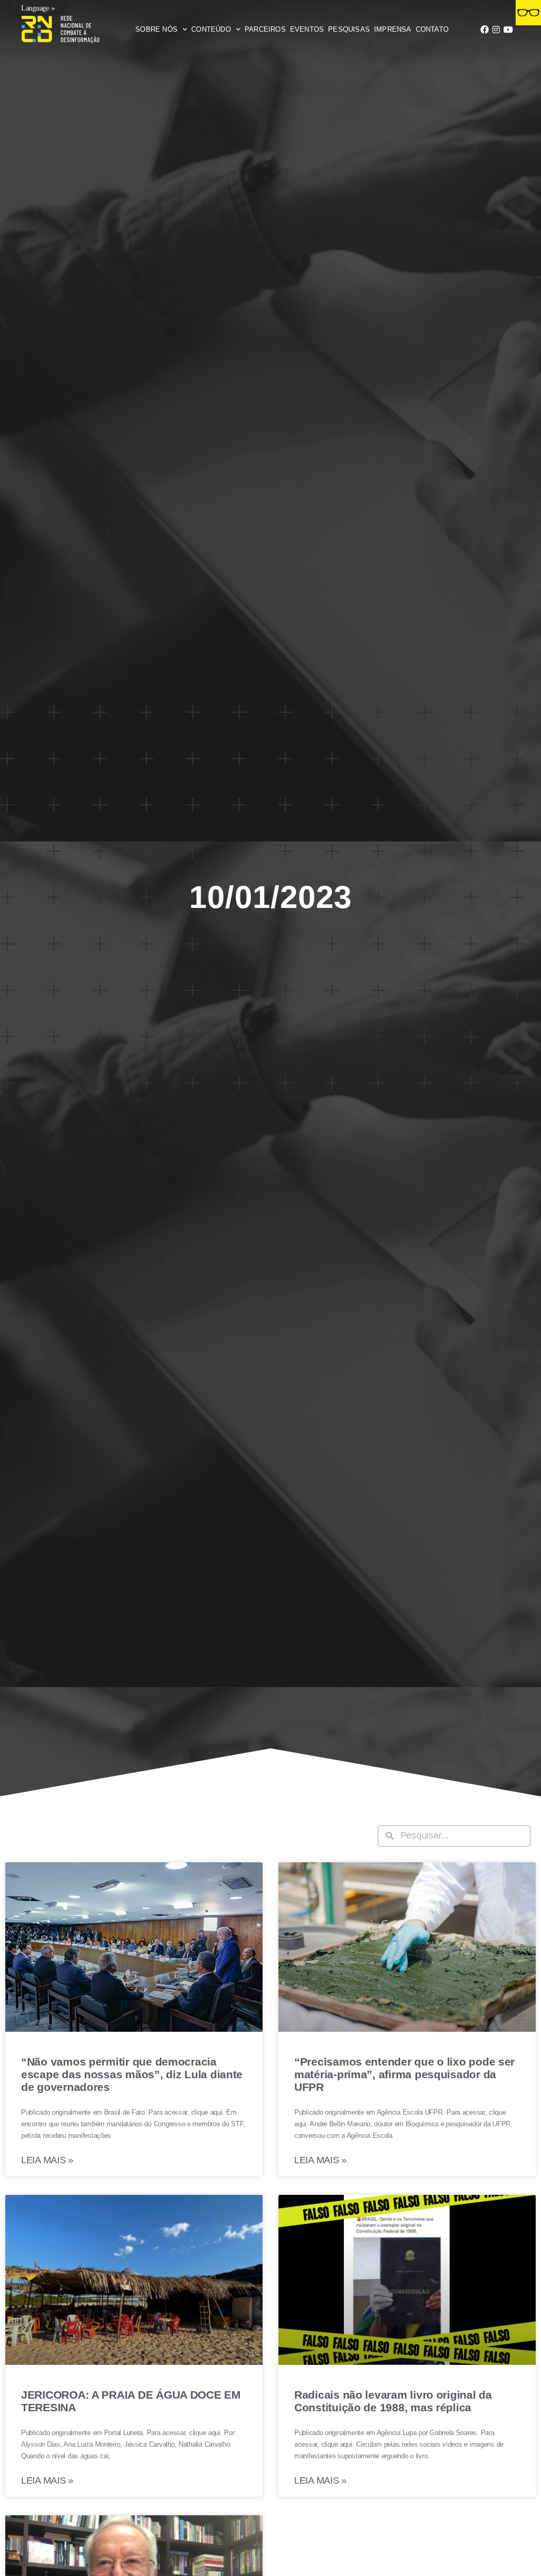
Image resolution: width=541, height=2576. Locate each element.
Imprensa (393, 29)
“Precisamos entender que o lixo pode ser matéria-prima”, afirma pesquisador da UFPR (404, 2074)
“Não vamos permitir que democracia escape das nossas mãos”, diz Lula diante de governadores (132, 2074)
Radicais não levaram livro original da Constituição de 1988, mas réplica (393, 2401)
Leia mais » (47, 2160)
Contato (432, 29)
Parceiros (265, 29)
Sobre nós (156, 29)
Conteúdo (211, 29)
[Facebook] (484, 30)
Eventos (307, 29)
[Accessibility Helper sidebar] (528, 13)
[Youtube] (508, 30)
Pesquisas (349, 29)
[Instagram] (496, 30)
